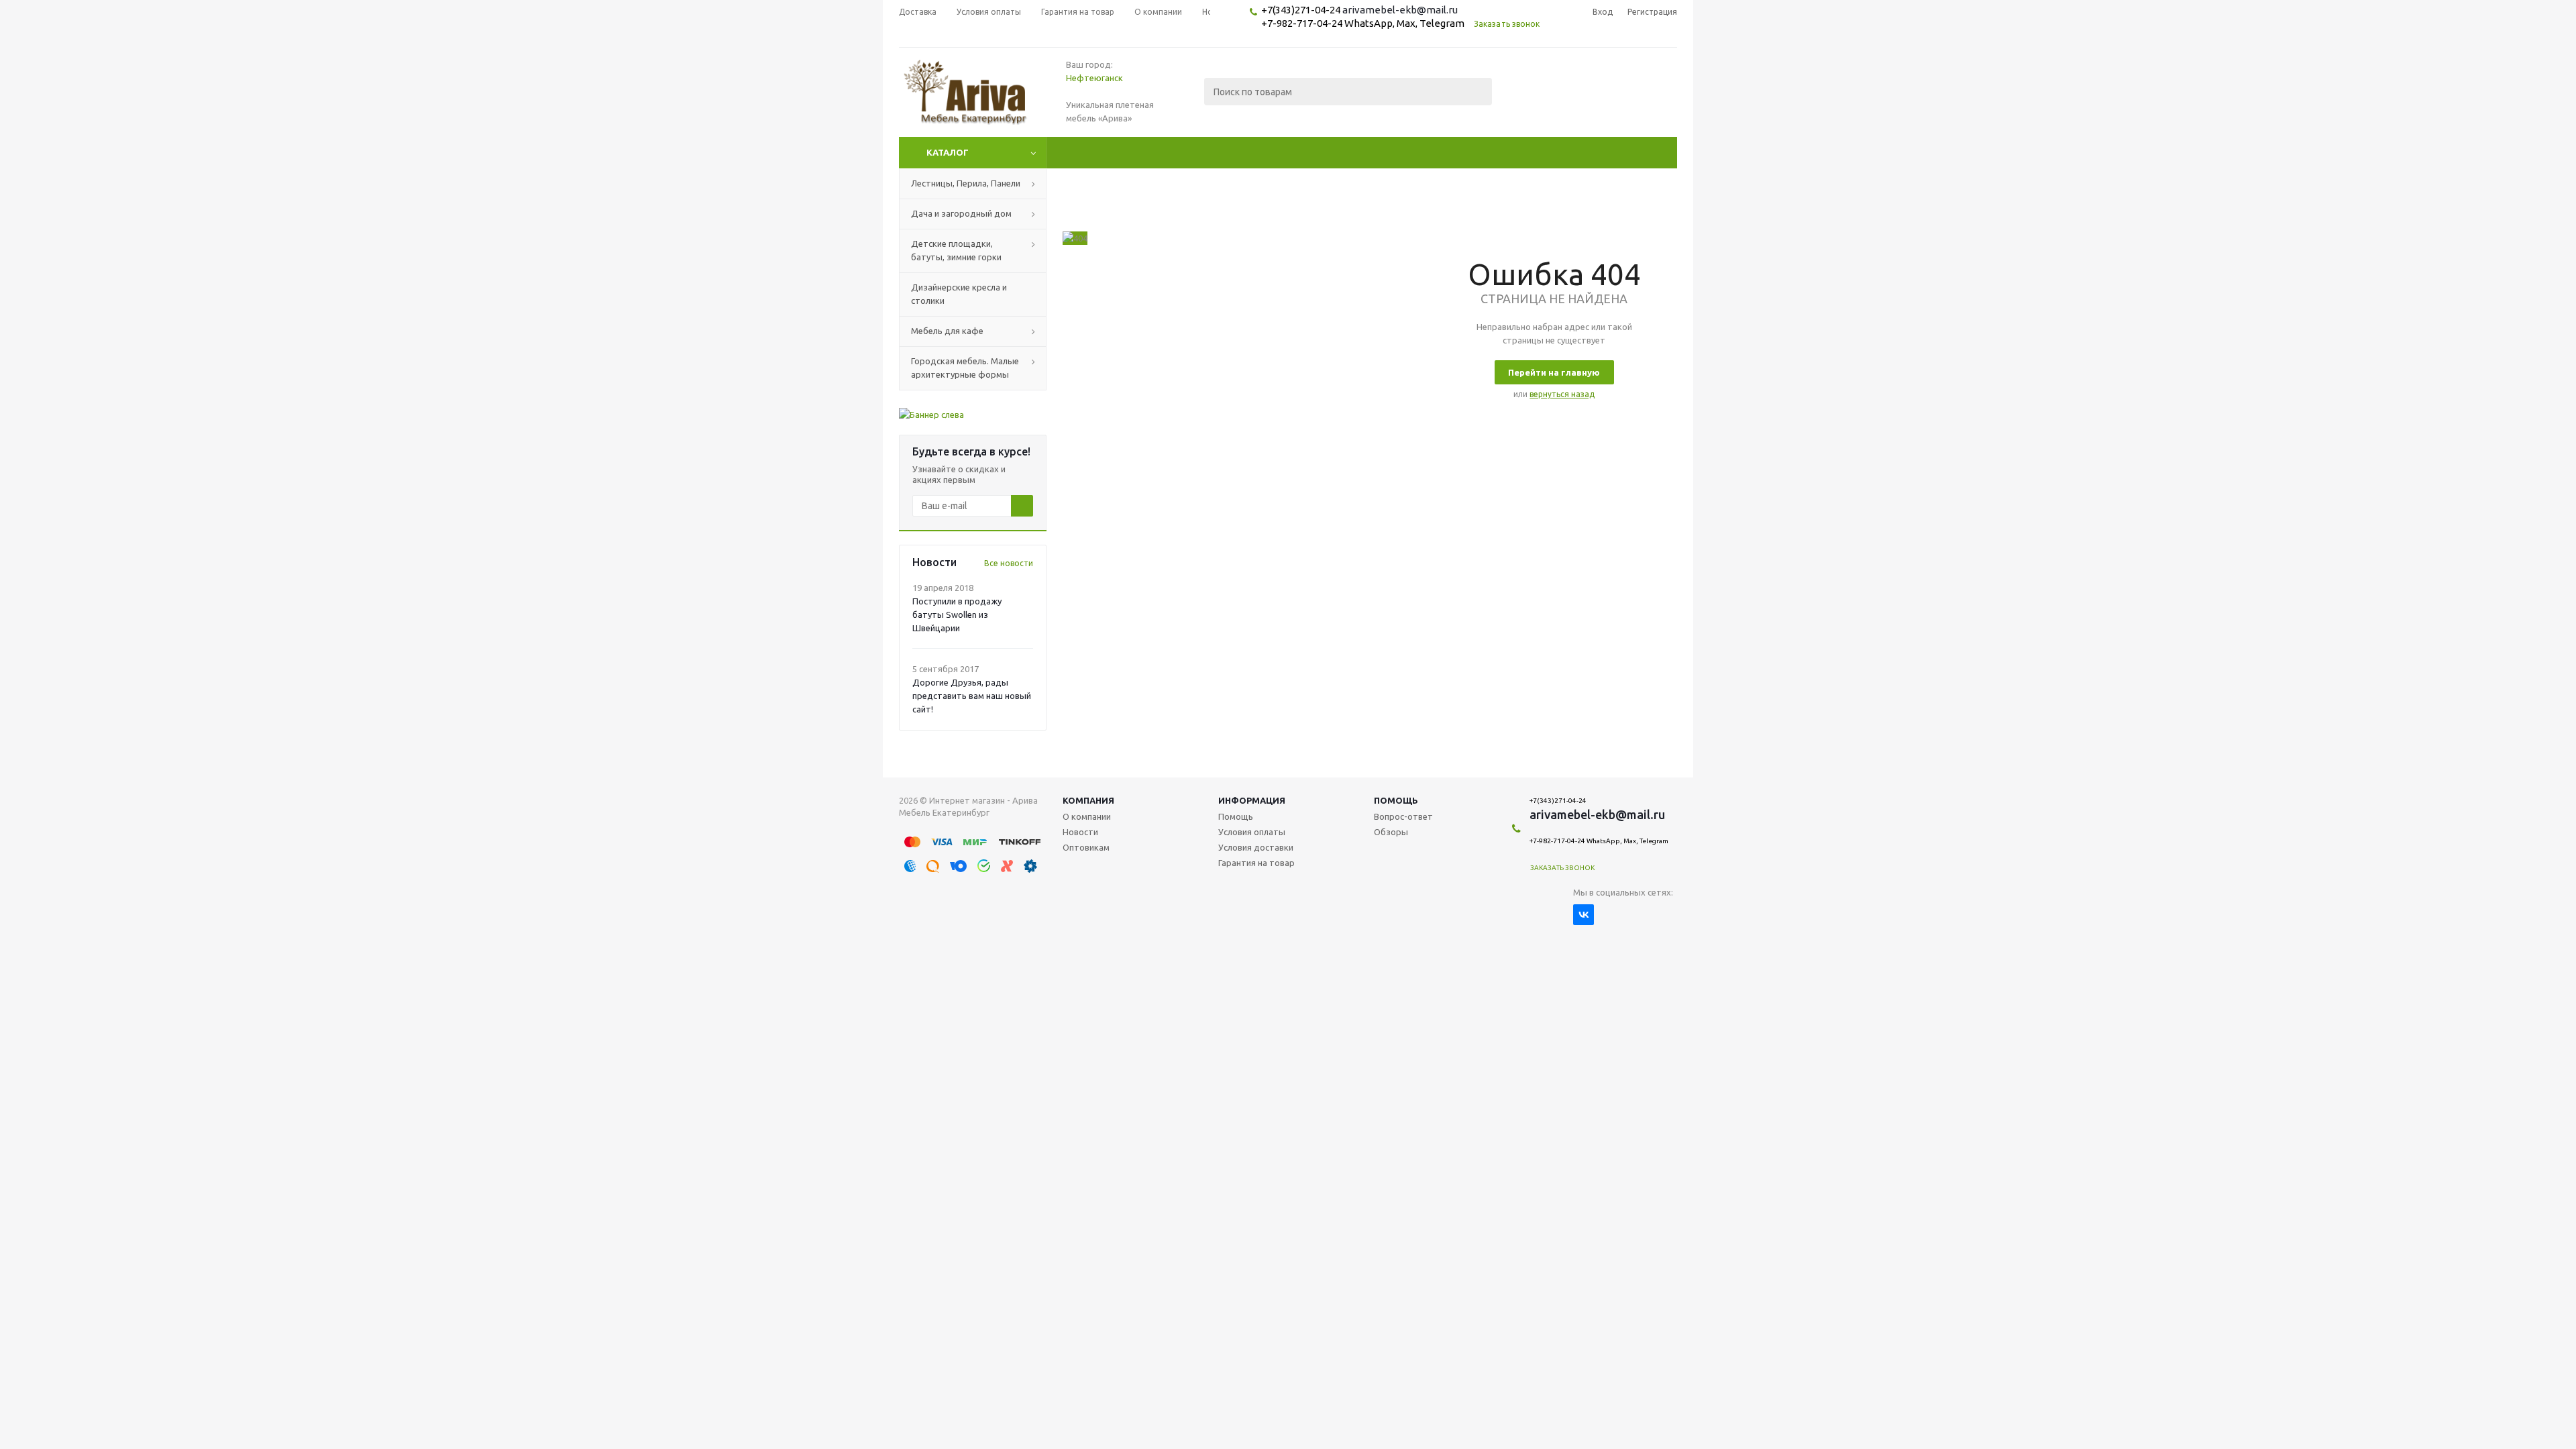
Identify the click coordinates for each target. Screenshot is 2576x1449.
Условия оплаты (1252, 832)
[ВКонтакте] (1584, 915)
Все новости (1009, 563)
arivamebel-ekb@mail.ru (1400, 10)
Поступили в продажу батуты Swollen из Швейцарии (957, 614)
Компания (1088, 800)
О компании (1087, 816)
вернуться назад (1562, 394)
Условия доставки (1256, 847)
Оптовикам (1086, 847)
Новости (1080, 832)
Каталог (948, 152)
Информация (1252, 800)
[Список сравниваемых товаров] (1529, 101)
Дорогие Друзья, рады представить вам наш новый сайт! (972, 696)
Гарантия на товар (1256, 863)
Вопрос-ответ (1403, 816)
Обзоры (1391, 832)
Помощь (1396, 800)
